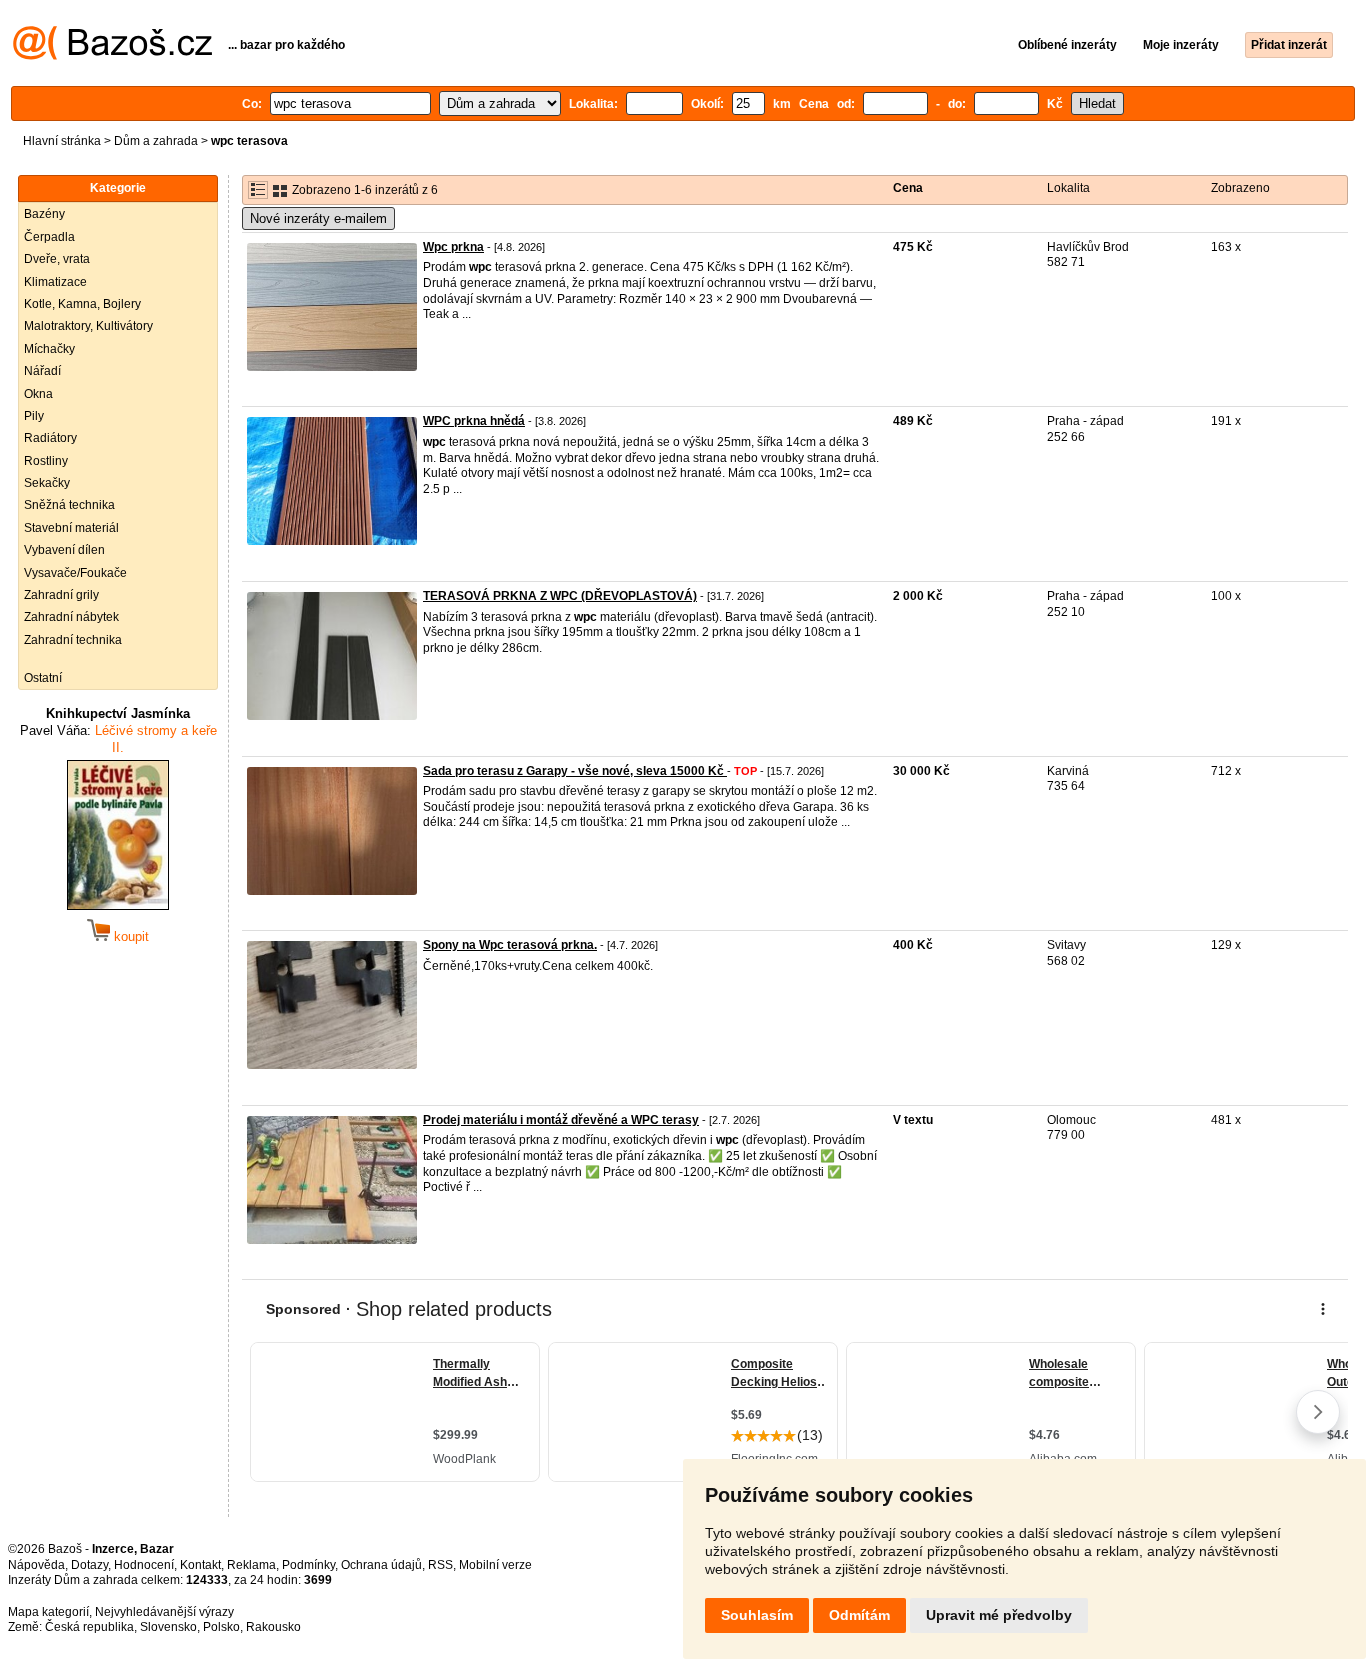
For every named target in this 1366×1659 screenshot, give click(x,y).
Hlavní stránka (62, 141)
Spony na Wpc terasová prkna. (510, 945)
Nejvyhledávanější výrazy (164, 1612)
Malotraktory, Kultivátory (88, 326)
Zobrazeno (1240, 188)
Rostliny (46, 461)
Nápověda (36, 1565)
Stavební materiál (71, 528)
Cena (908, 188)
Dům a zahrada (156, 141)
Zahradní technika (73, 640)
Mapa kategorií (48, 1612)
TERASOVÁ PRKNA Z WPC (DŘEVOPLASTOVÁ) (560, 596)
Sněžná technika (69, 505)
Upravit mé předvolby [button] (999, 1615)
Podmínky (308, 1565)
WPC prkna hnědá (474, 421)
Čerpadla (49, 237)
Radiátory (50, 438)
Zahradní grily (61, 595)
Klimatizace (55, 282)
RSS (440, 1565)
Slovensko (168, 1627)
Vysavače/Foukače (75, 573)
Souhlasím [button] (757, 1615)
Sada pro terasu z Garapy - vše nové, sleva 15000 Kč (575, 771)
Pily (34, 416)
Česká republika (89, 1627)
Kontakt (200, 1565)
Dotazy (89, 1565)
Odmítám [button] (859, 1615)
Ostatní (43, 678)
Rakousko (273, 1627)
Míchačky (49, 349)
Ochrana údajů (381, 1565)
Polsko (221, 1627)
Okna (38, 394)
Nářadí (42, 371)
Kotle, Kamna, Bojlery (82, 304)
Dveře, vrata (57, 259)
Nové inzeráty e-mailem (318, 218)
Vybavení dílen (64, 550)
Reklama (251, 1565)
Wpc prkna (453, 247)
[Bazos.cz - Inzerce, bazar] (112, 56)
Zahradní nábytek (71, 617)
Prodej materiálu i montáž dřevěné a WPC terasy (561, 1120)
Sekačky (47, 483)
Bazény (44, 214)
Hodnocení (144, 1565)
